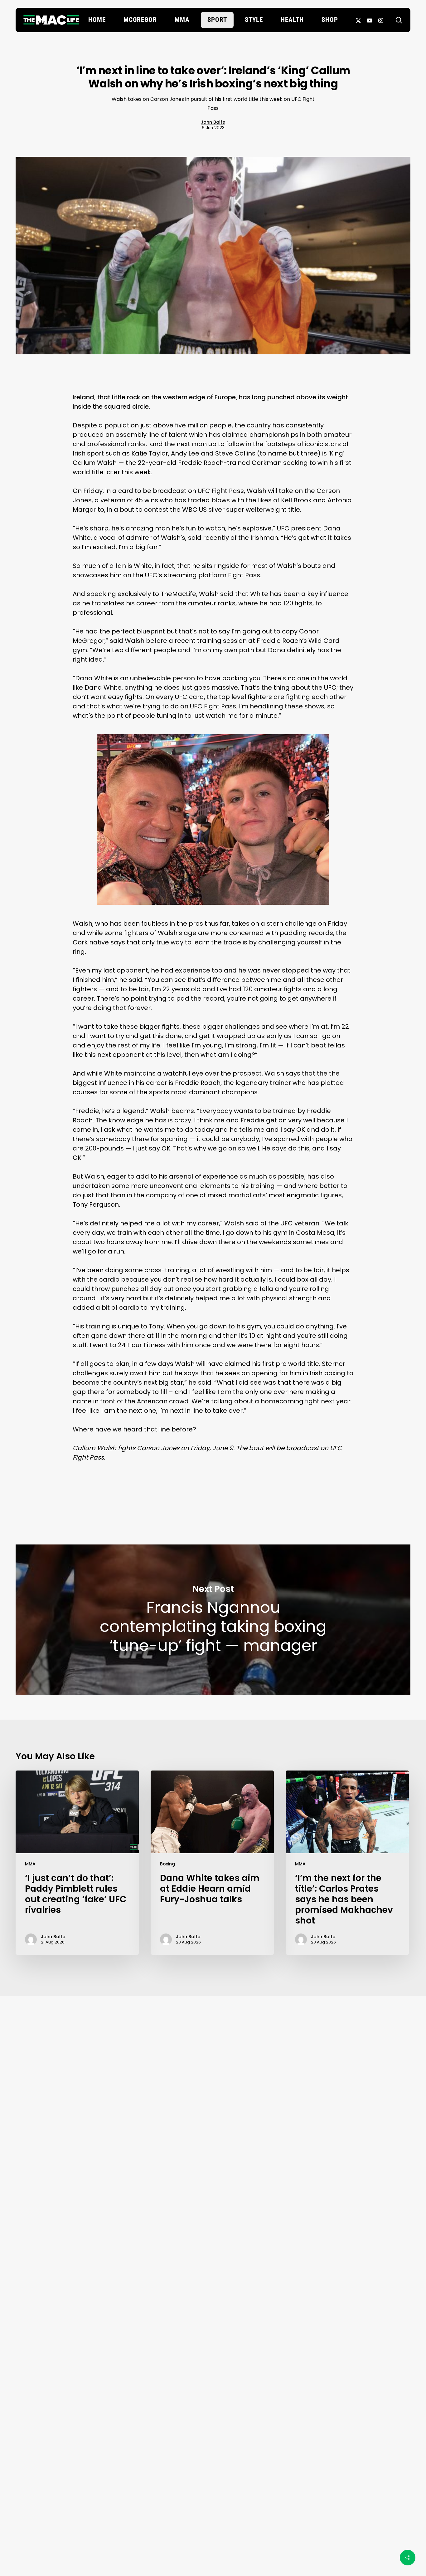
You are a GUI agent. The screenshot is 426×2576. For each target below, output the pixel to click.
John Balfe (213, 122)
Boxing (167, 1864)
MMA (30, 1864)
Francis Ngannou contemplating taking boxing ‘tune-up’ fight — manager (213, 1620)
